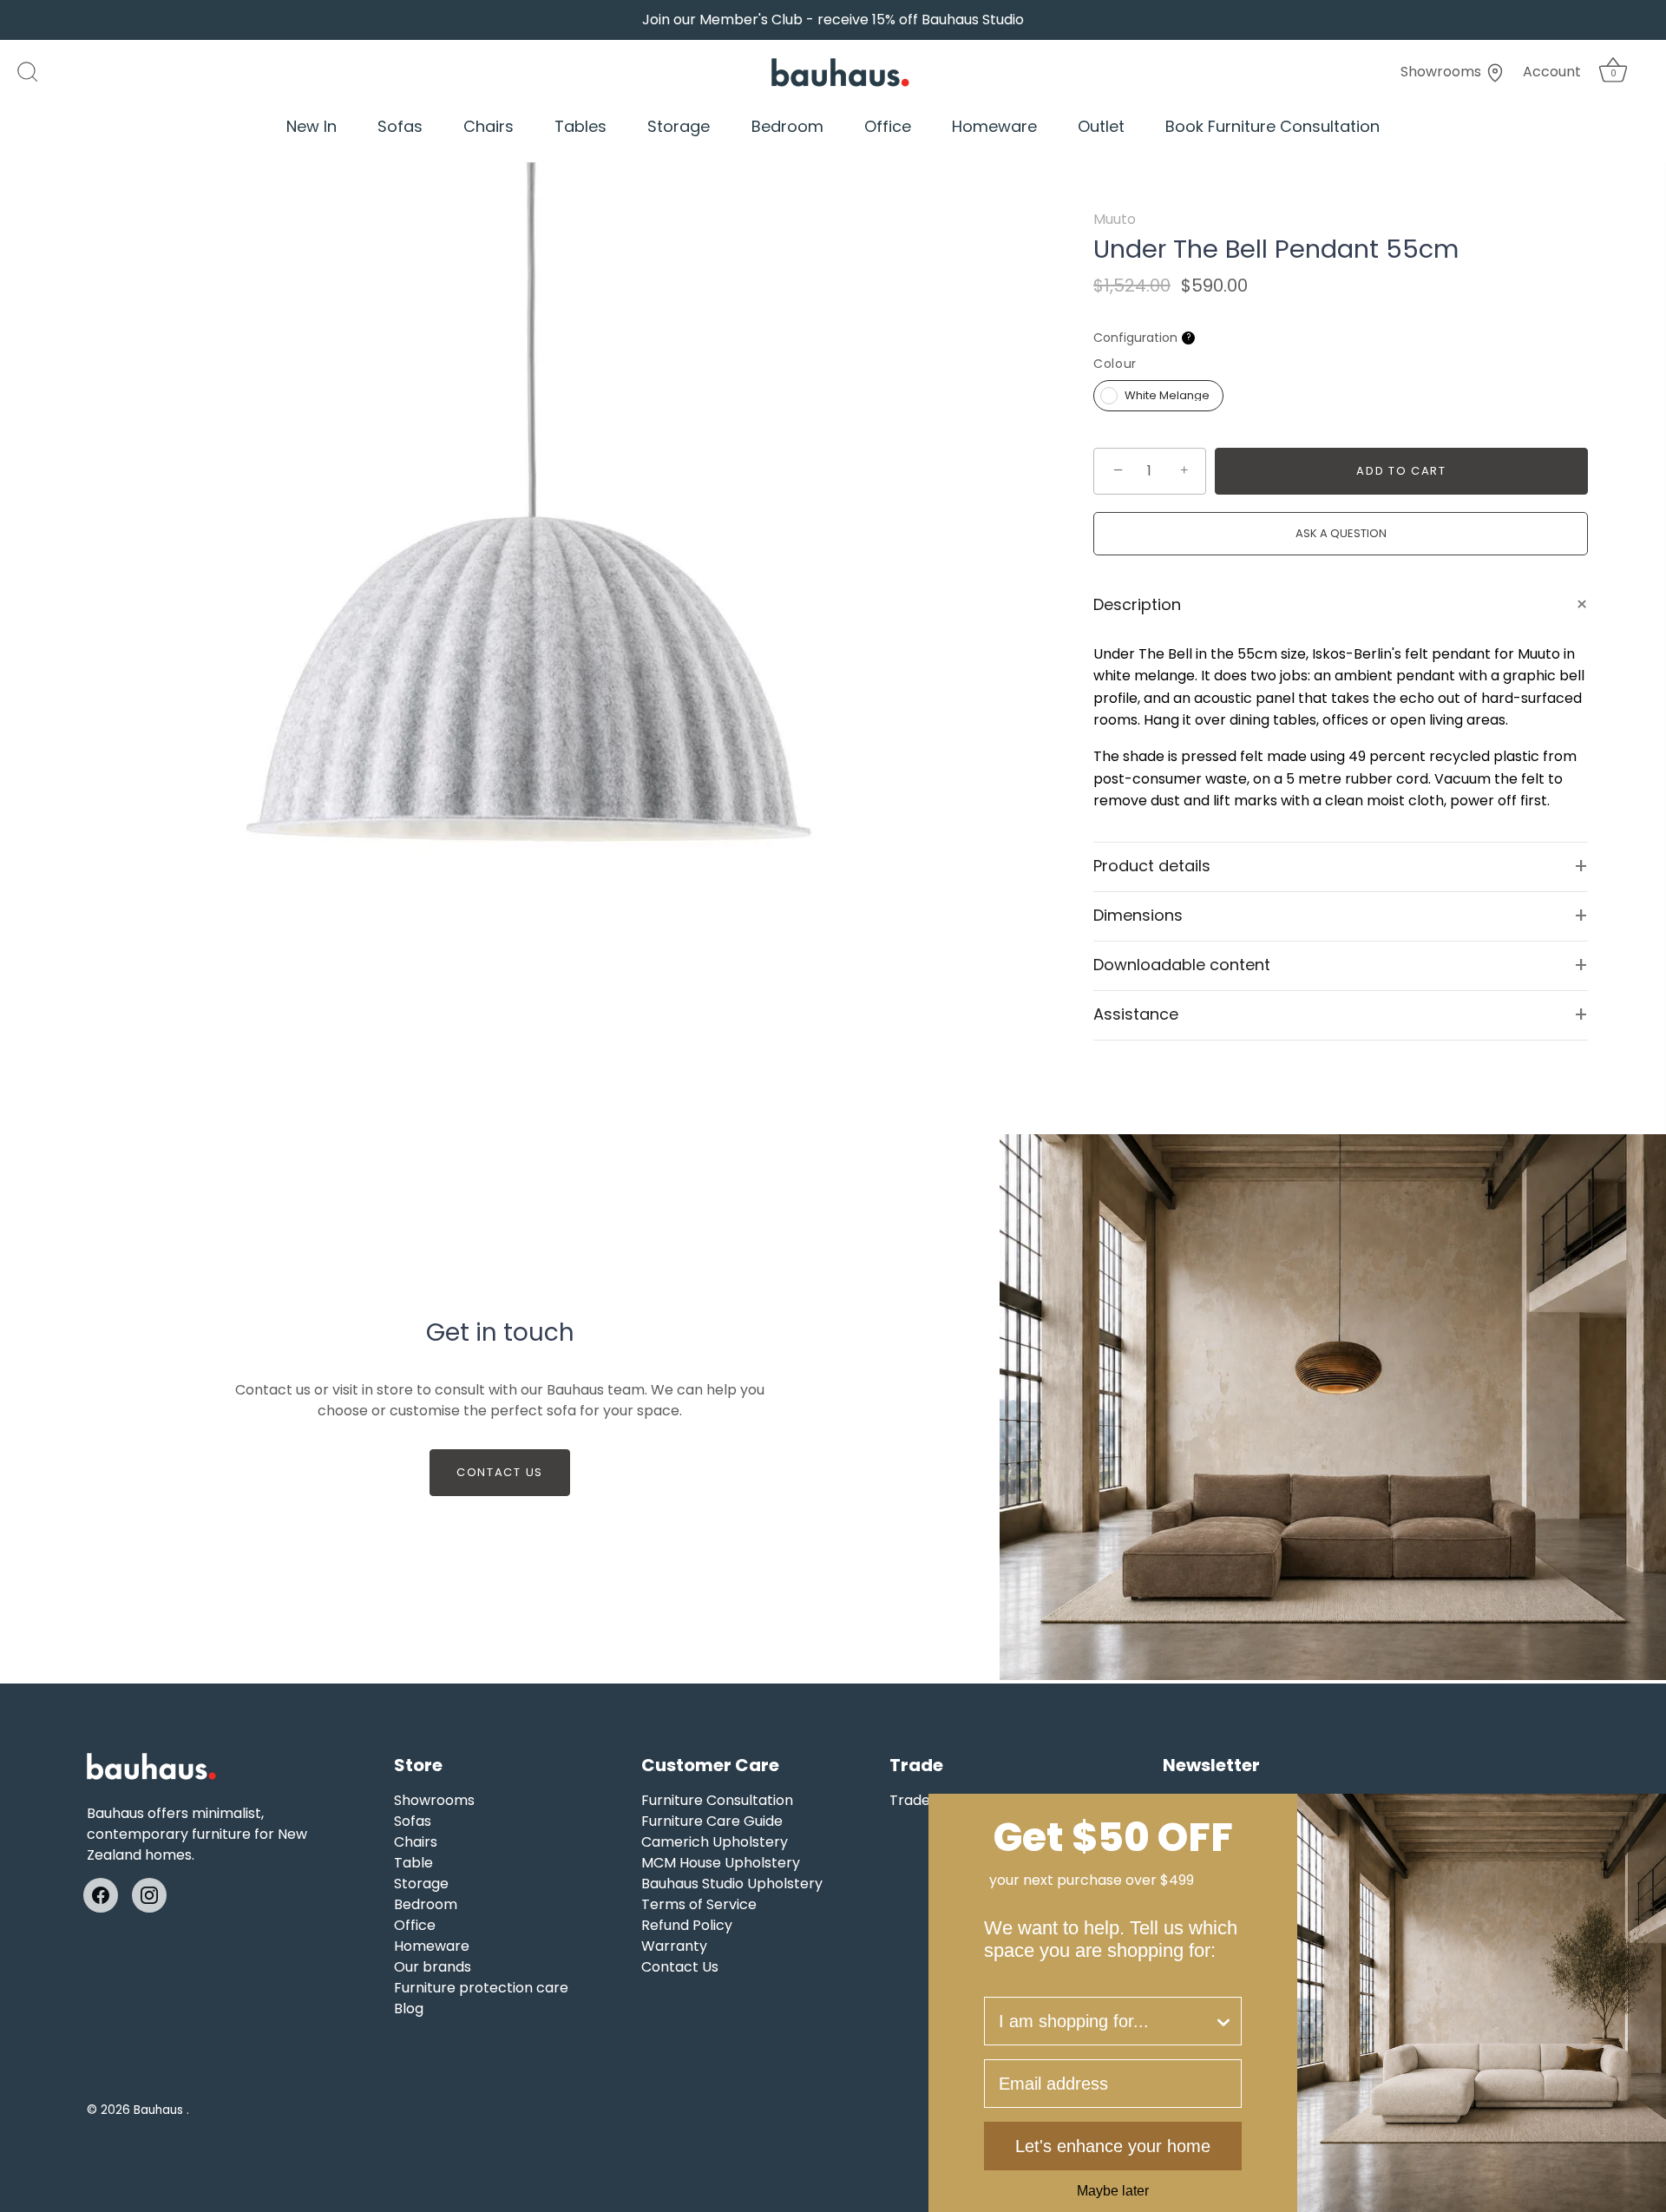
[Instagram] (149, 1895)
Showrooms (1443, 72)
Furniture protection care (481, 1988)
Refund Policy (687, 1925)
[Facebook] (101, 1895)
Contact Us (500, 1472)
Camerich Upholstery (715, 1842)
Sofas (400, 126)
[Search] (36, 72)
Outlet (1101, 126)
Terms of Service (699, 1904)
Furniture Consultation (717, 1800)
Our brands (433, 1967)
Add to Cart (1401, 471)
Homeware (994, 126)
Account (1552, 72)
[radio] (1158, 396)
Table (413, 1863)
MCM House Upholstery (721, 1863)
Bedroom (787, 126)
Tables (580, 126)
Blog (409, 2009)
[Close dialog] (1647, 1813)
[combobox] (1106, 2021)
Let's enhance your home (1113, 2146)
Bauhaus (160, 2110)
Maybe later (1113, 2191)
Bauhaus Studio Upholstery (732, 1884)
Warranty (674, 1946)
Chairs (489, 126)
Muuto (1115, 219)
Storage (679, 126)
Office (888, 126)
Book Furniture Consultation (1272, 126)
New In (312, 126)
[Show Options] (1223, 2021)
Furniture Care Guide (712, 1821)
